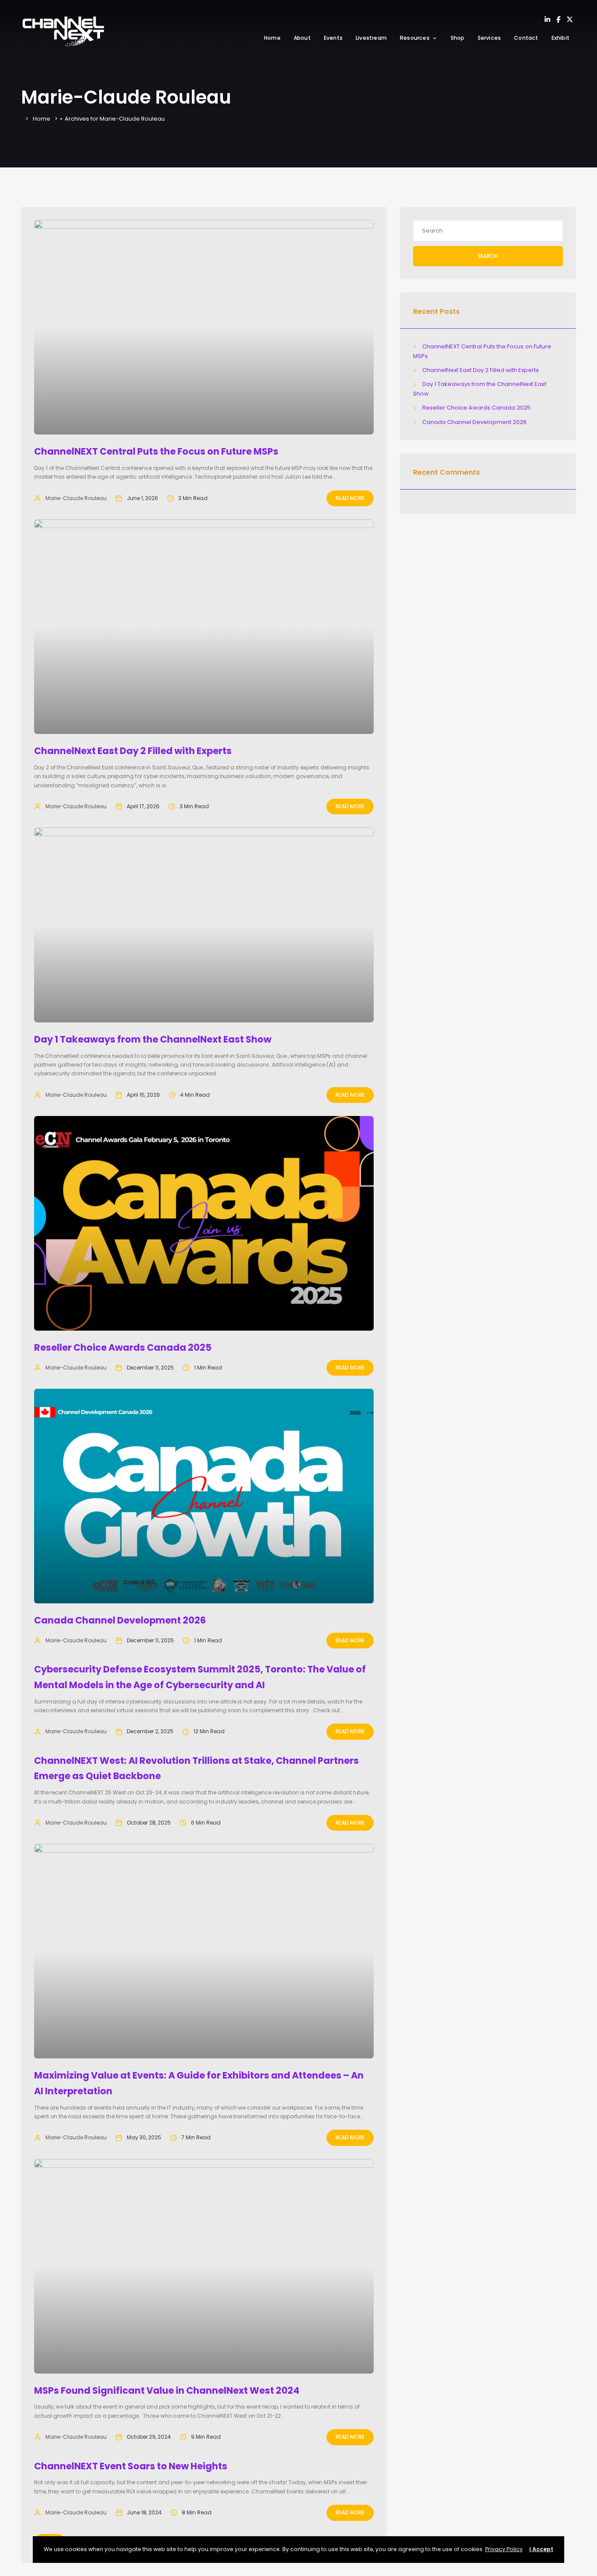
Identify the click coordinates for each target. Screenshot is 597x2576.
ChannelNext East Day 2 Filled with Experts (133, 751)
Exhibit (561, 38)
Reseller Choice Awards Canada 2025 (123, 1347)
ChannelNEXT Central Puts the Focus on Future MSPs (156, 451)
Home (272, 38)
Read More (350, 498)
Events (333, 38)
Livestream (371, 38)
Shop (458, 38)
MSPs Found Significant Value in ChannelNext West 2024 (167, 2390)
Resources (415, 38)
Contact (526, 38)
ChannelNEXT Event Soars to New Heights (131, 2466)
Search (488, 256)
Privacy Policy (504, 2549)
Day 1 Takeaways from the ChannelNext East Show (153, 1039)
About (302, 38)
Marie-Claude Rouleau (76, 498)
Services (489, 38)
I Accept (541, 2549)
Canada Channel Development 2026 (120, 1620)
